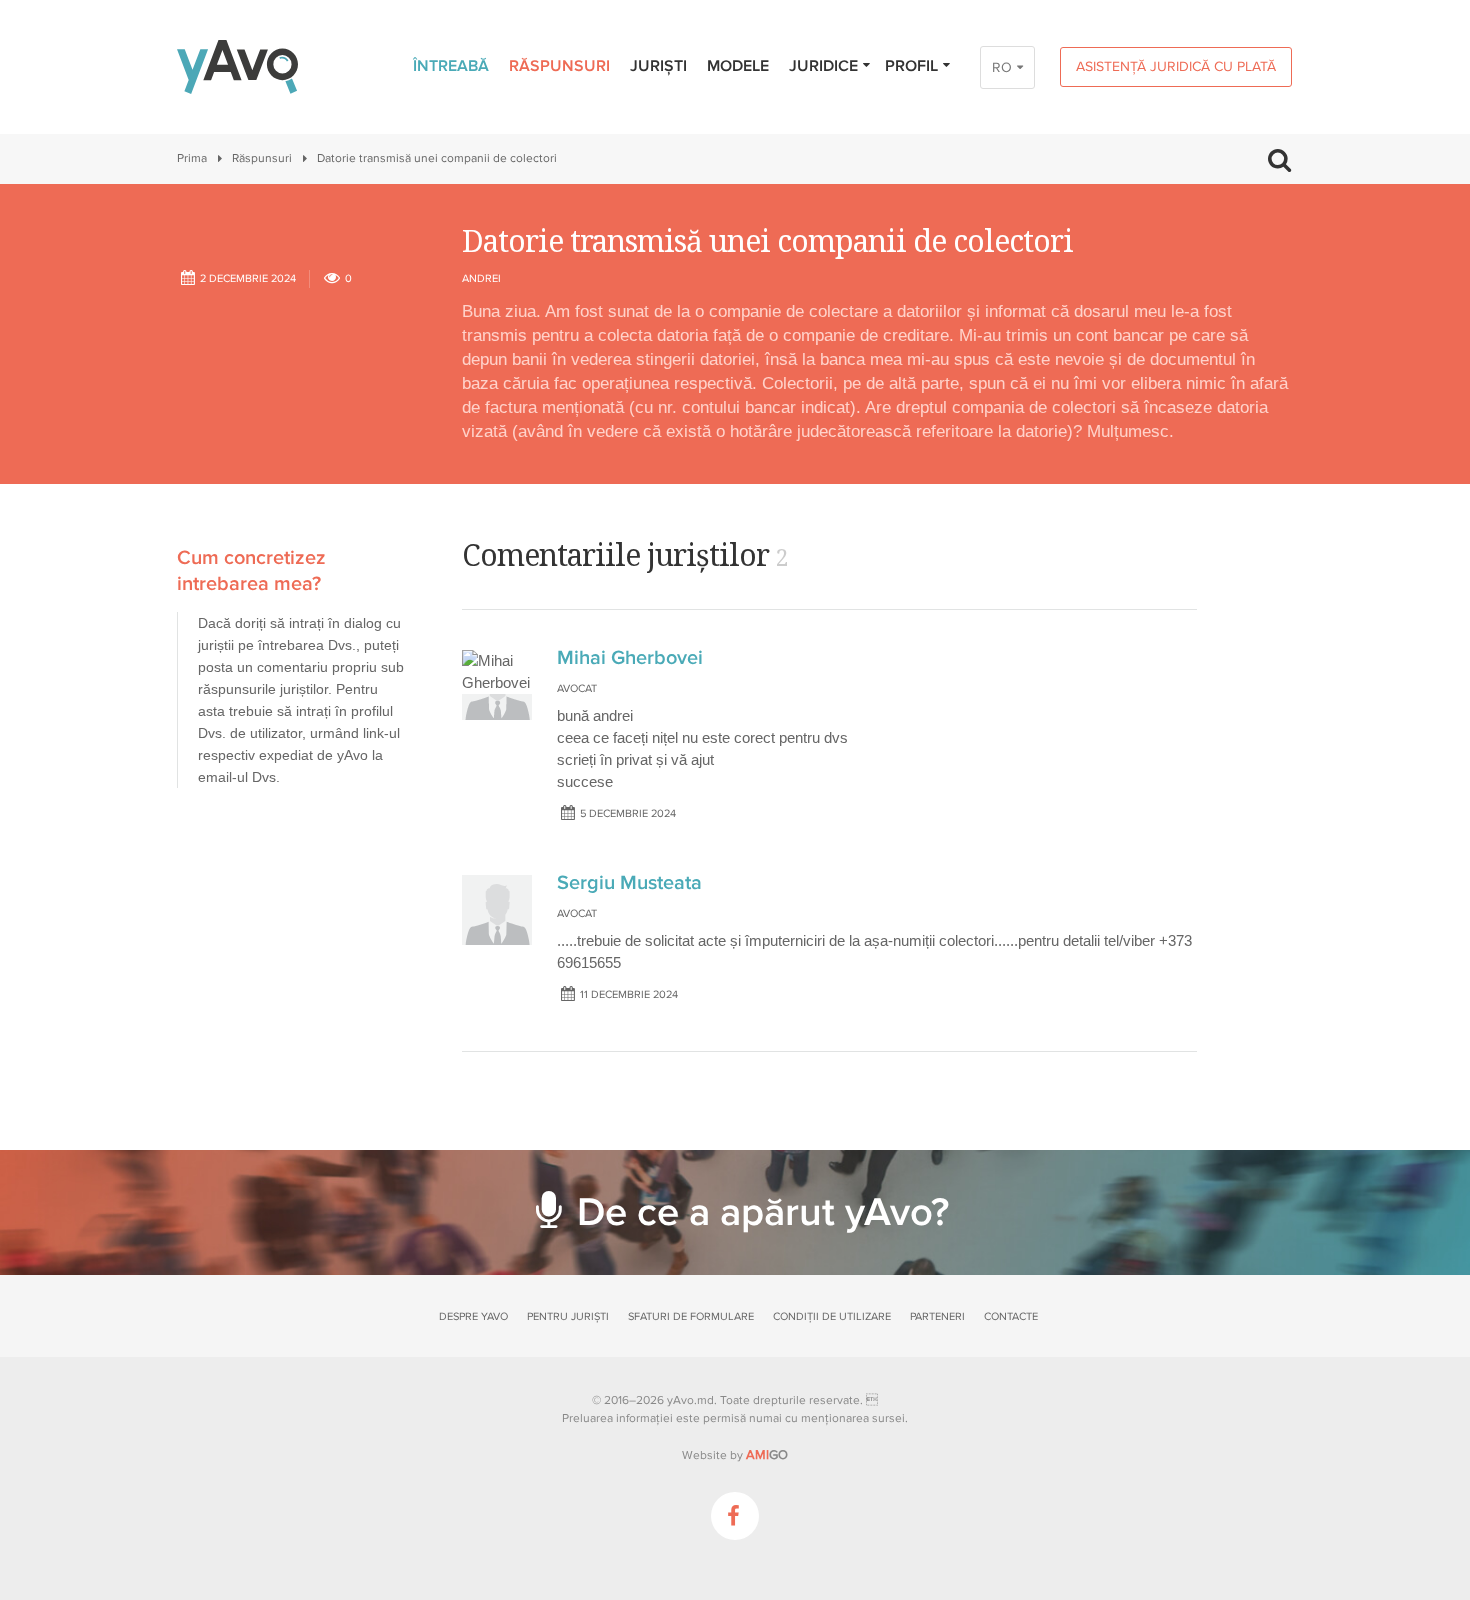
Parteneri (937, 1316)
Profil (911, 66)
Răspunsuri (559, 66)
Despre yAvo (473, 1316)
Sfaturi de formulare (691, 1316)
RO (1002, 67)
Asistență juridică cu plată (1176, 66)
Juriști (658, 66)
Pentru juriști (568, 1316)
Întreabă (451, 66)
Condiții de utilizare (832, 1316)
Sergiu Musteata (629, 883)
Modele (738, 66)
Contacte (1011, 1316)
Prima (192, 158)
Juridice (823, 66)
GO (767, 1455)
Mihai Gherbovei (630, 658)
